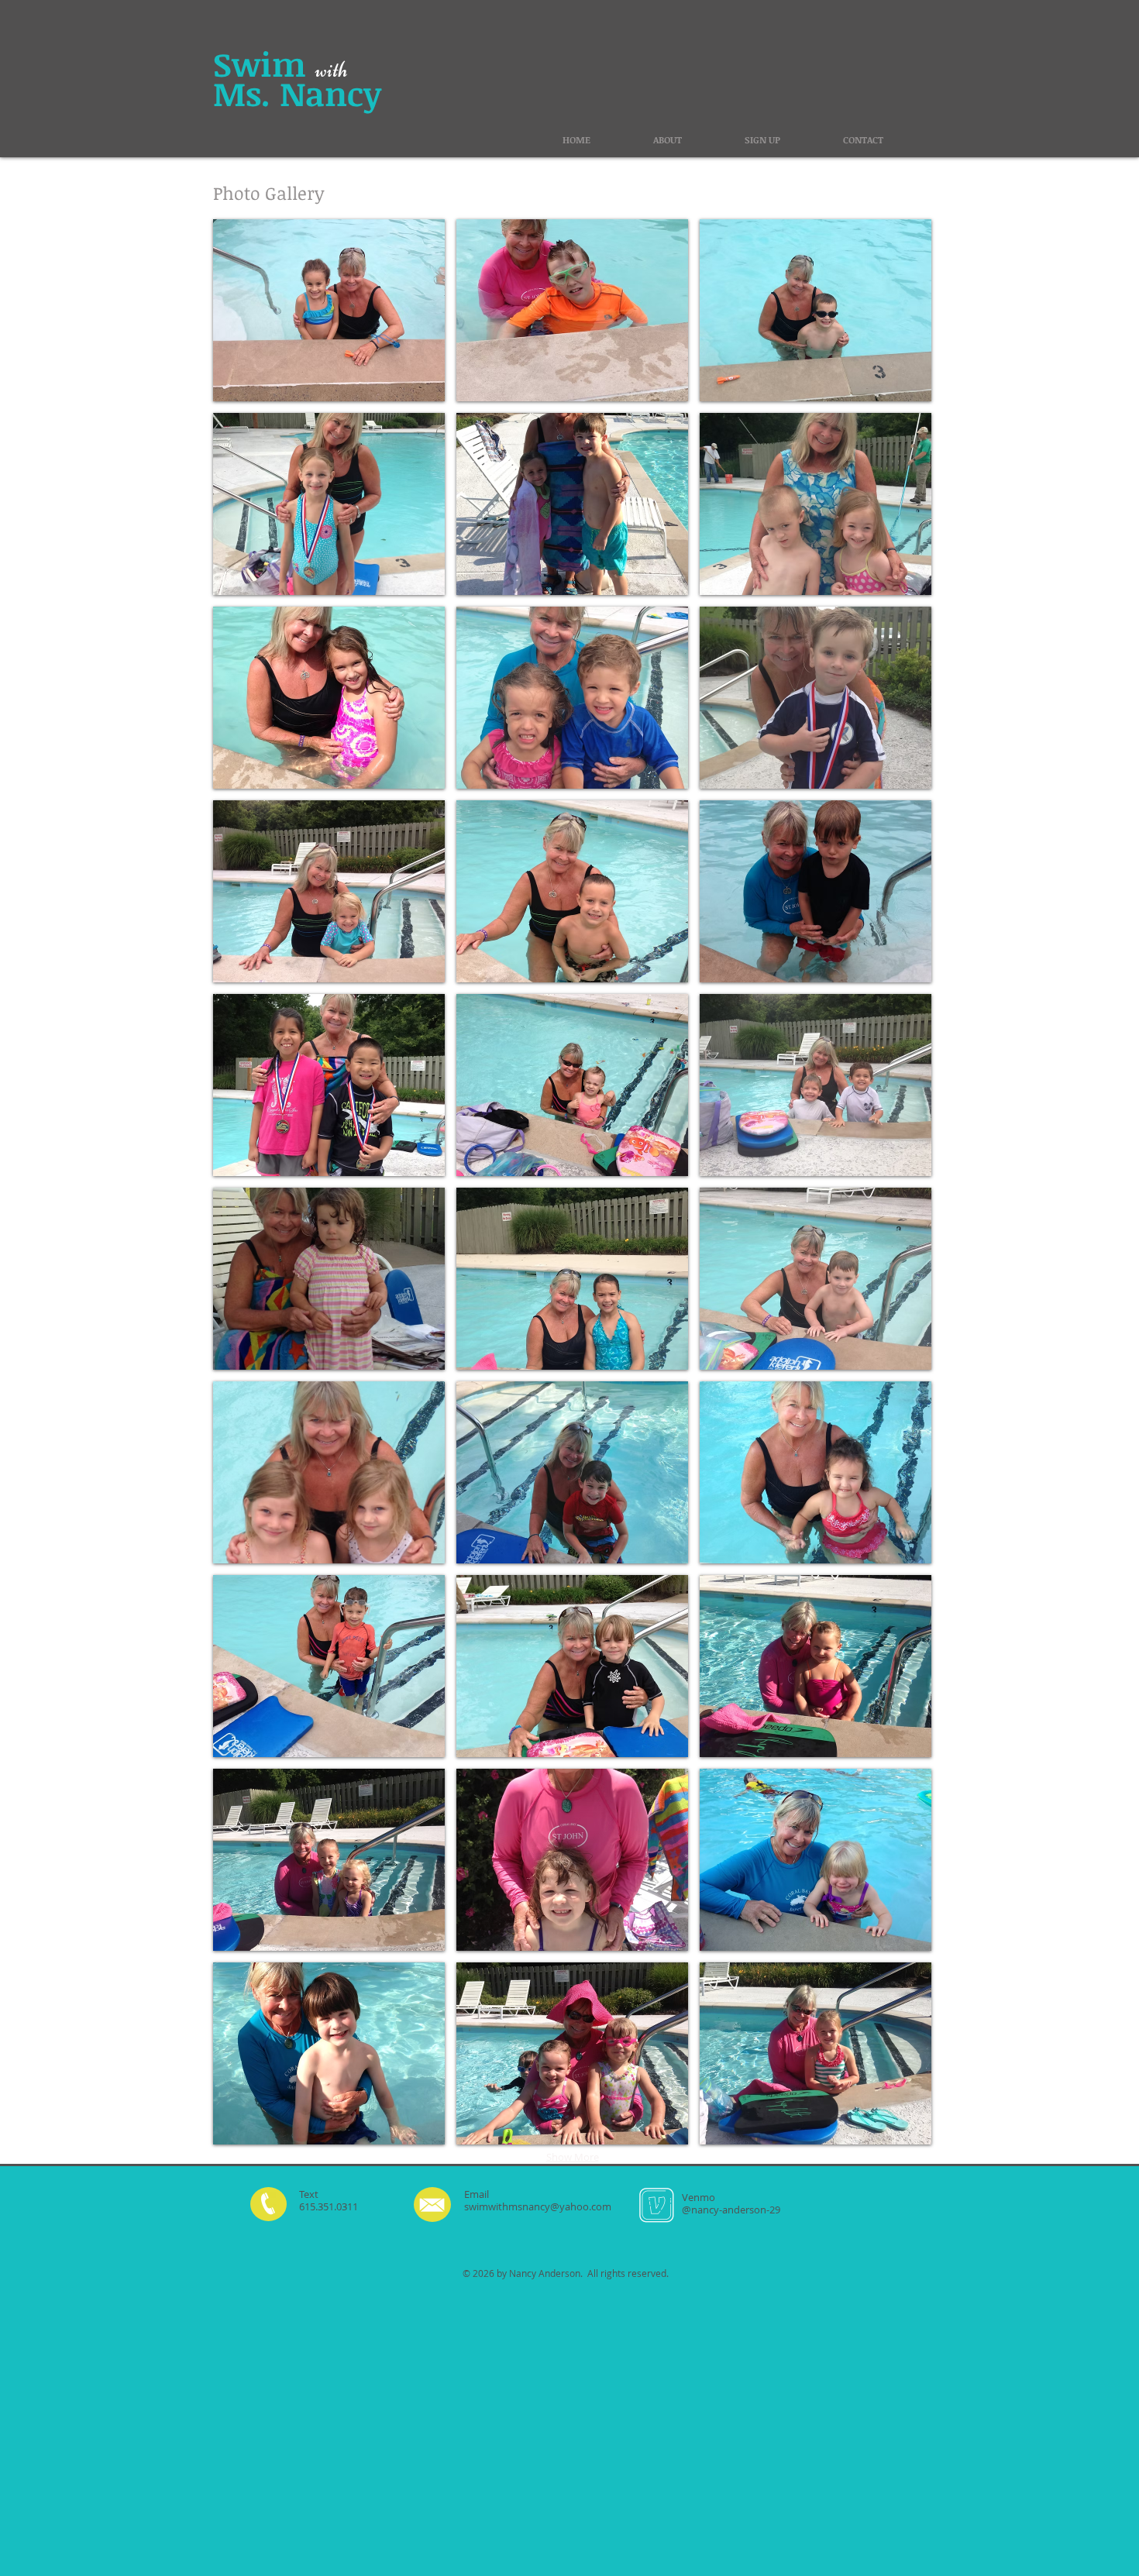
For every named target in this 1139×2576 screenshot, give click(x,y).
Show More (573, 2157)
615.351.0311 (329, 2206)
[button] (329, 310)
